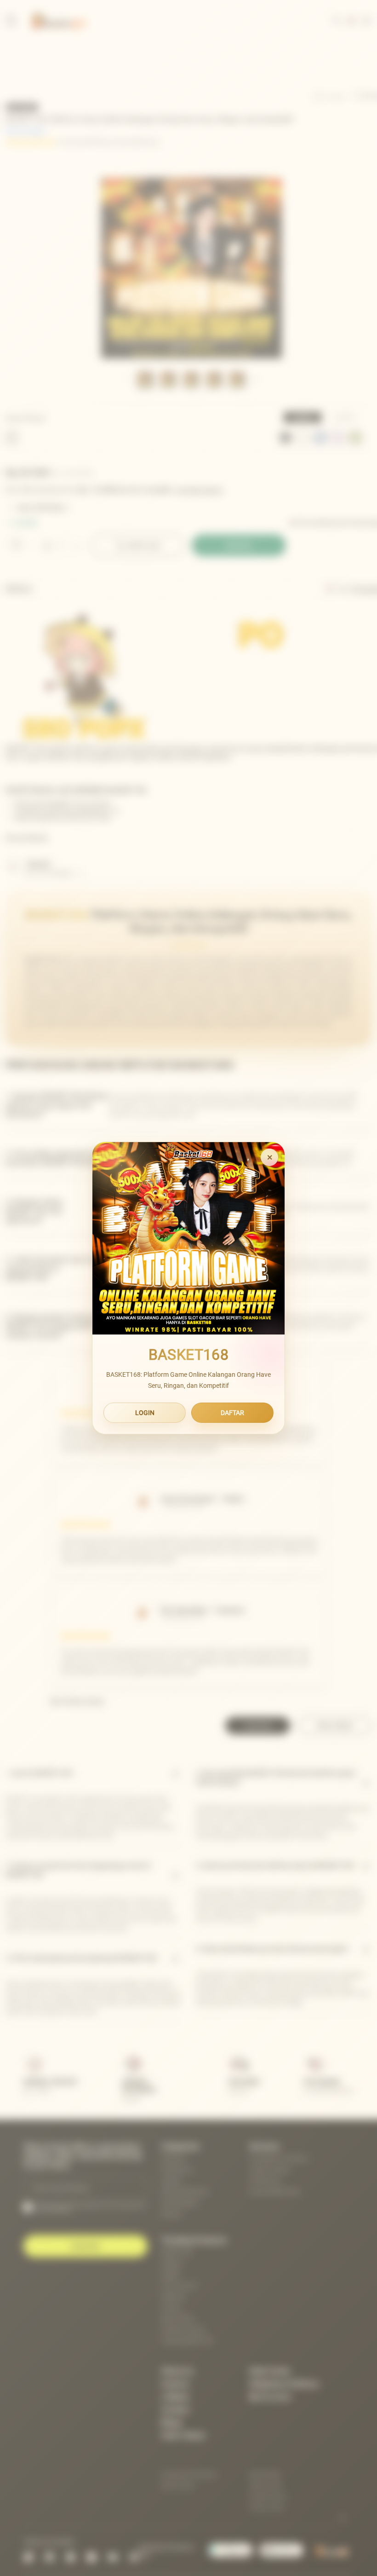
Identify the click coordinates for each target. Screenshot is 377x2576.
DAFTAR (232, 1413)
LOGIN (145, 1413)
